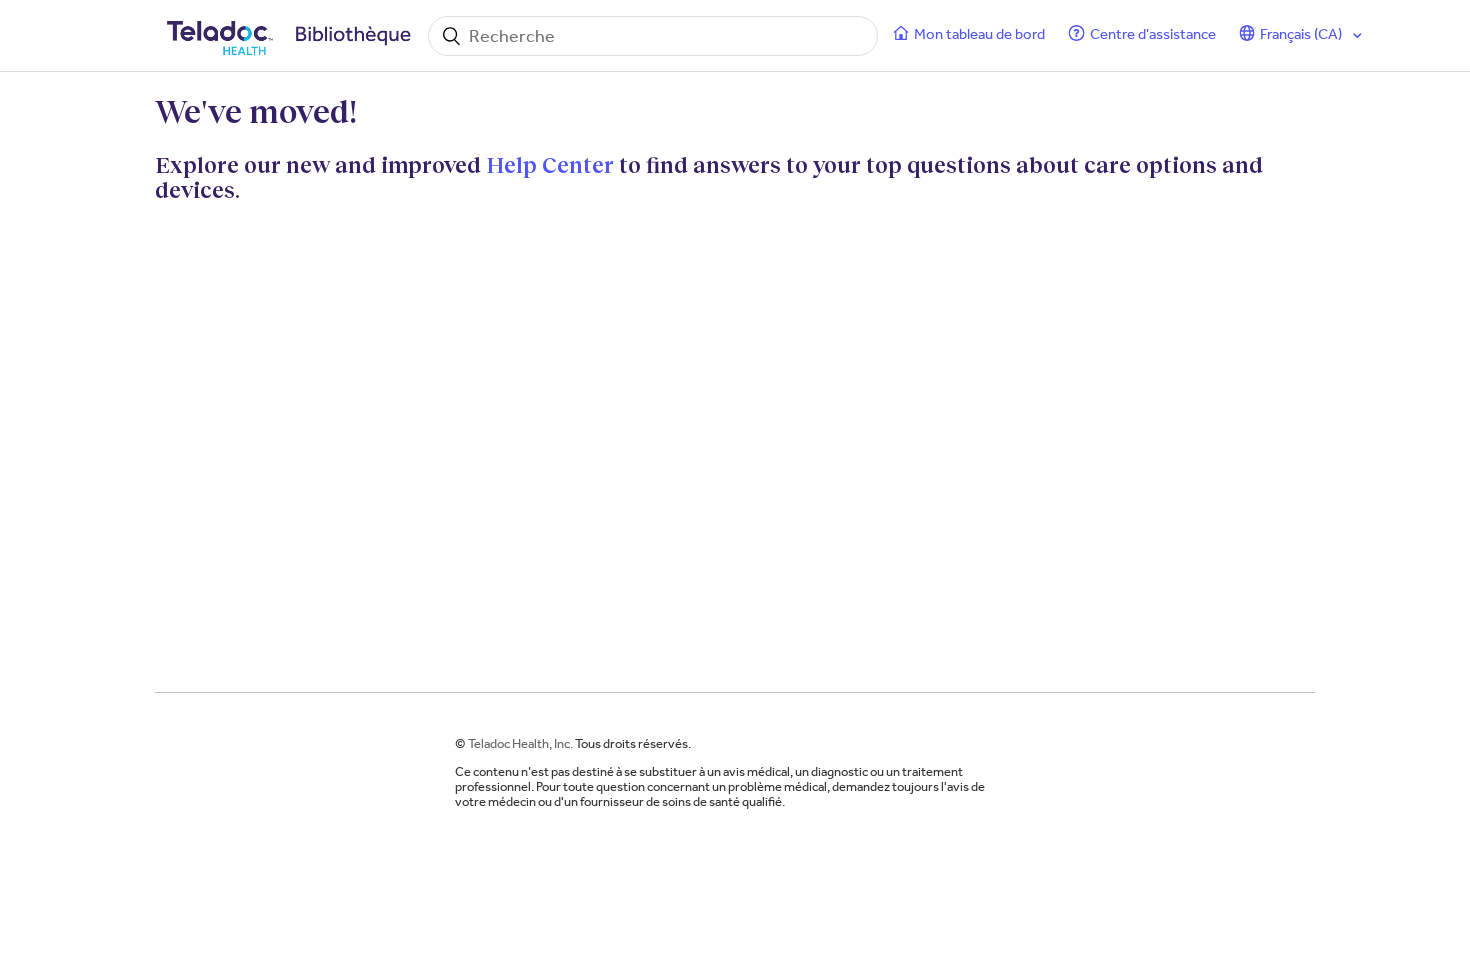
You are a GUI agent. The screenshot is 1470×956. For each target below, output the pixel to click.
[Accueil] (292, 36)
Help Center (550, 164)
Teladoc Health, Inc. (520, 743)
